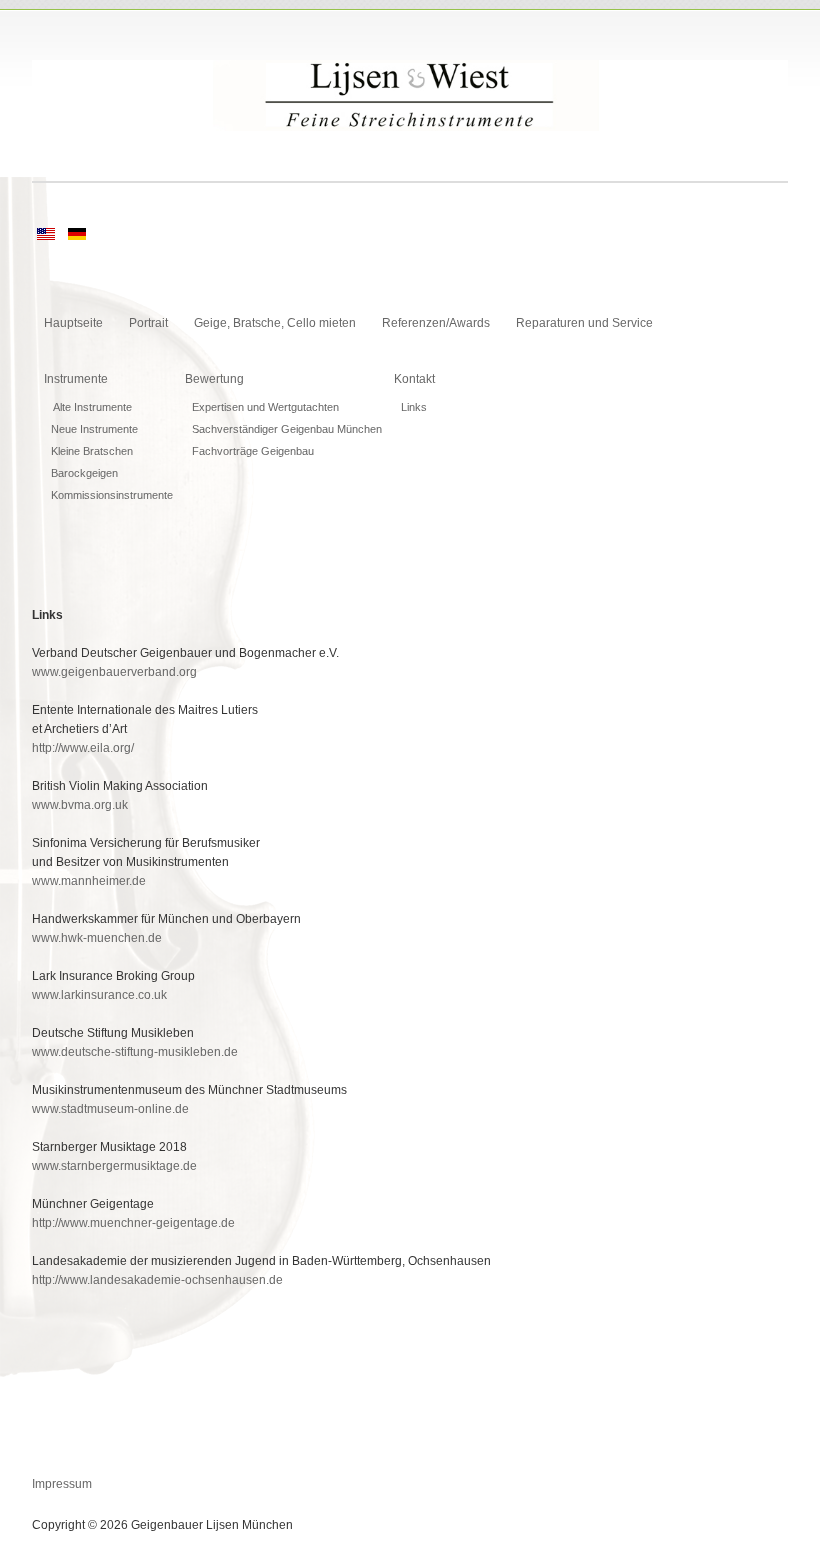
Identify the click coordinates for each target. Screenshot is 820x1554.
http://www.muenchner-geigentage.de (133, 1223)
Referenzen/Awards (436, 323)
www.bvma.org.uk (80, 805)
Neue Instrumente (94, 429)
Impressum (62, 1484)
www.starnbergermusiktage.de (114, 1166)
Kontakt (414, 379)
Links (414, 407)
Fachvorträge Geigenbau (253, 451)
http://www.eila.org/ (83, 748)
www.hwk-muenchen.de (97, 938)
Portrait (148, 323)
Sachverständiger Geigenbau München (287, 429)
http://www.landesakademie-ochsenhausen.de (157, 1280)
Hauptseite (73, 323)
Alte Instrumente (91, 407)
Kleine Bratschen (92, 451)
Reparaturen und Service (584, 323)
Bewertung (214, 379)
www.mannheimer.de (89, 881)
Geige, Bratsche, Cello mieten (275, 323)
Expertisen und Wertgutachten (265, 407)
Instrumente (76, 379)
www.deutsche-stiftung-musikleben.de (135, 1052)
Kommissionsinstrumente (112, 495)
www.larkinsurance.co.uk (99, 995)
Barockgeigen (84, 473)
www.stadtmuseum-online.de (110, 1109)
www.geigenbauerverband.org (114, 672)
